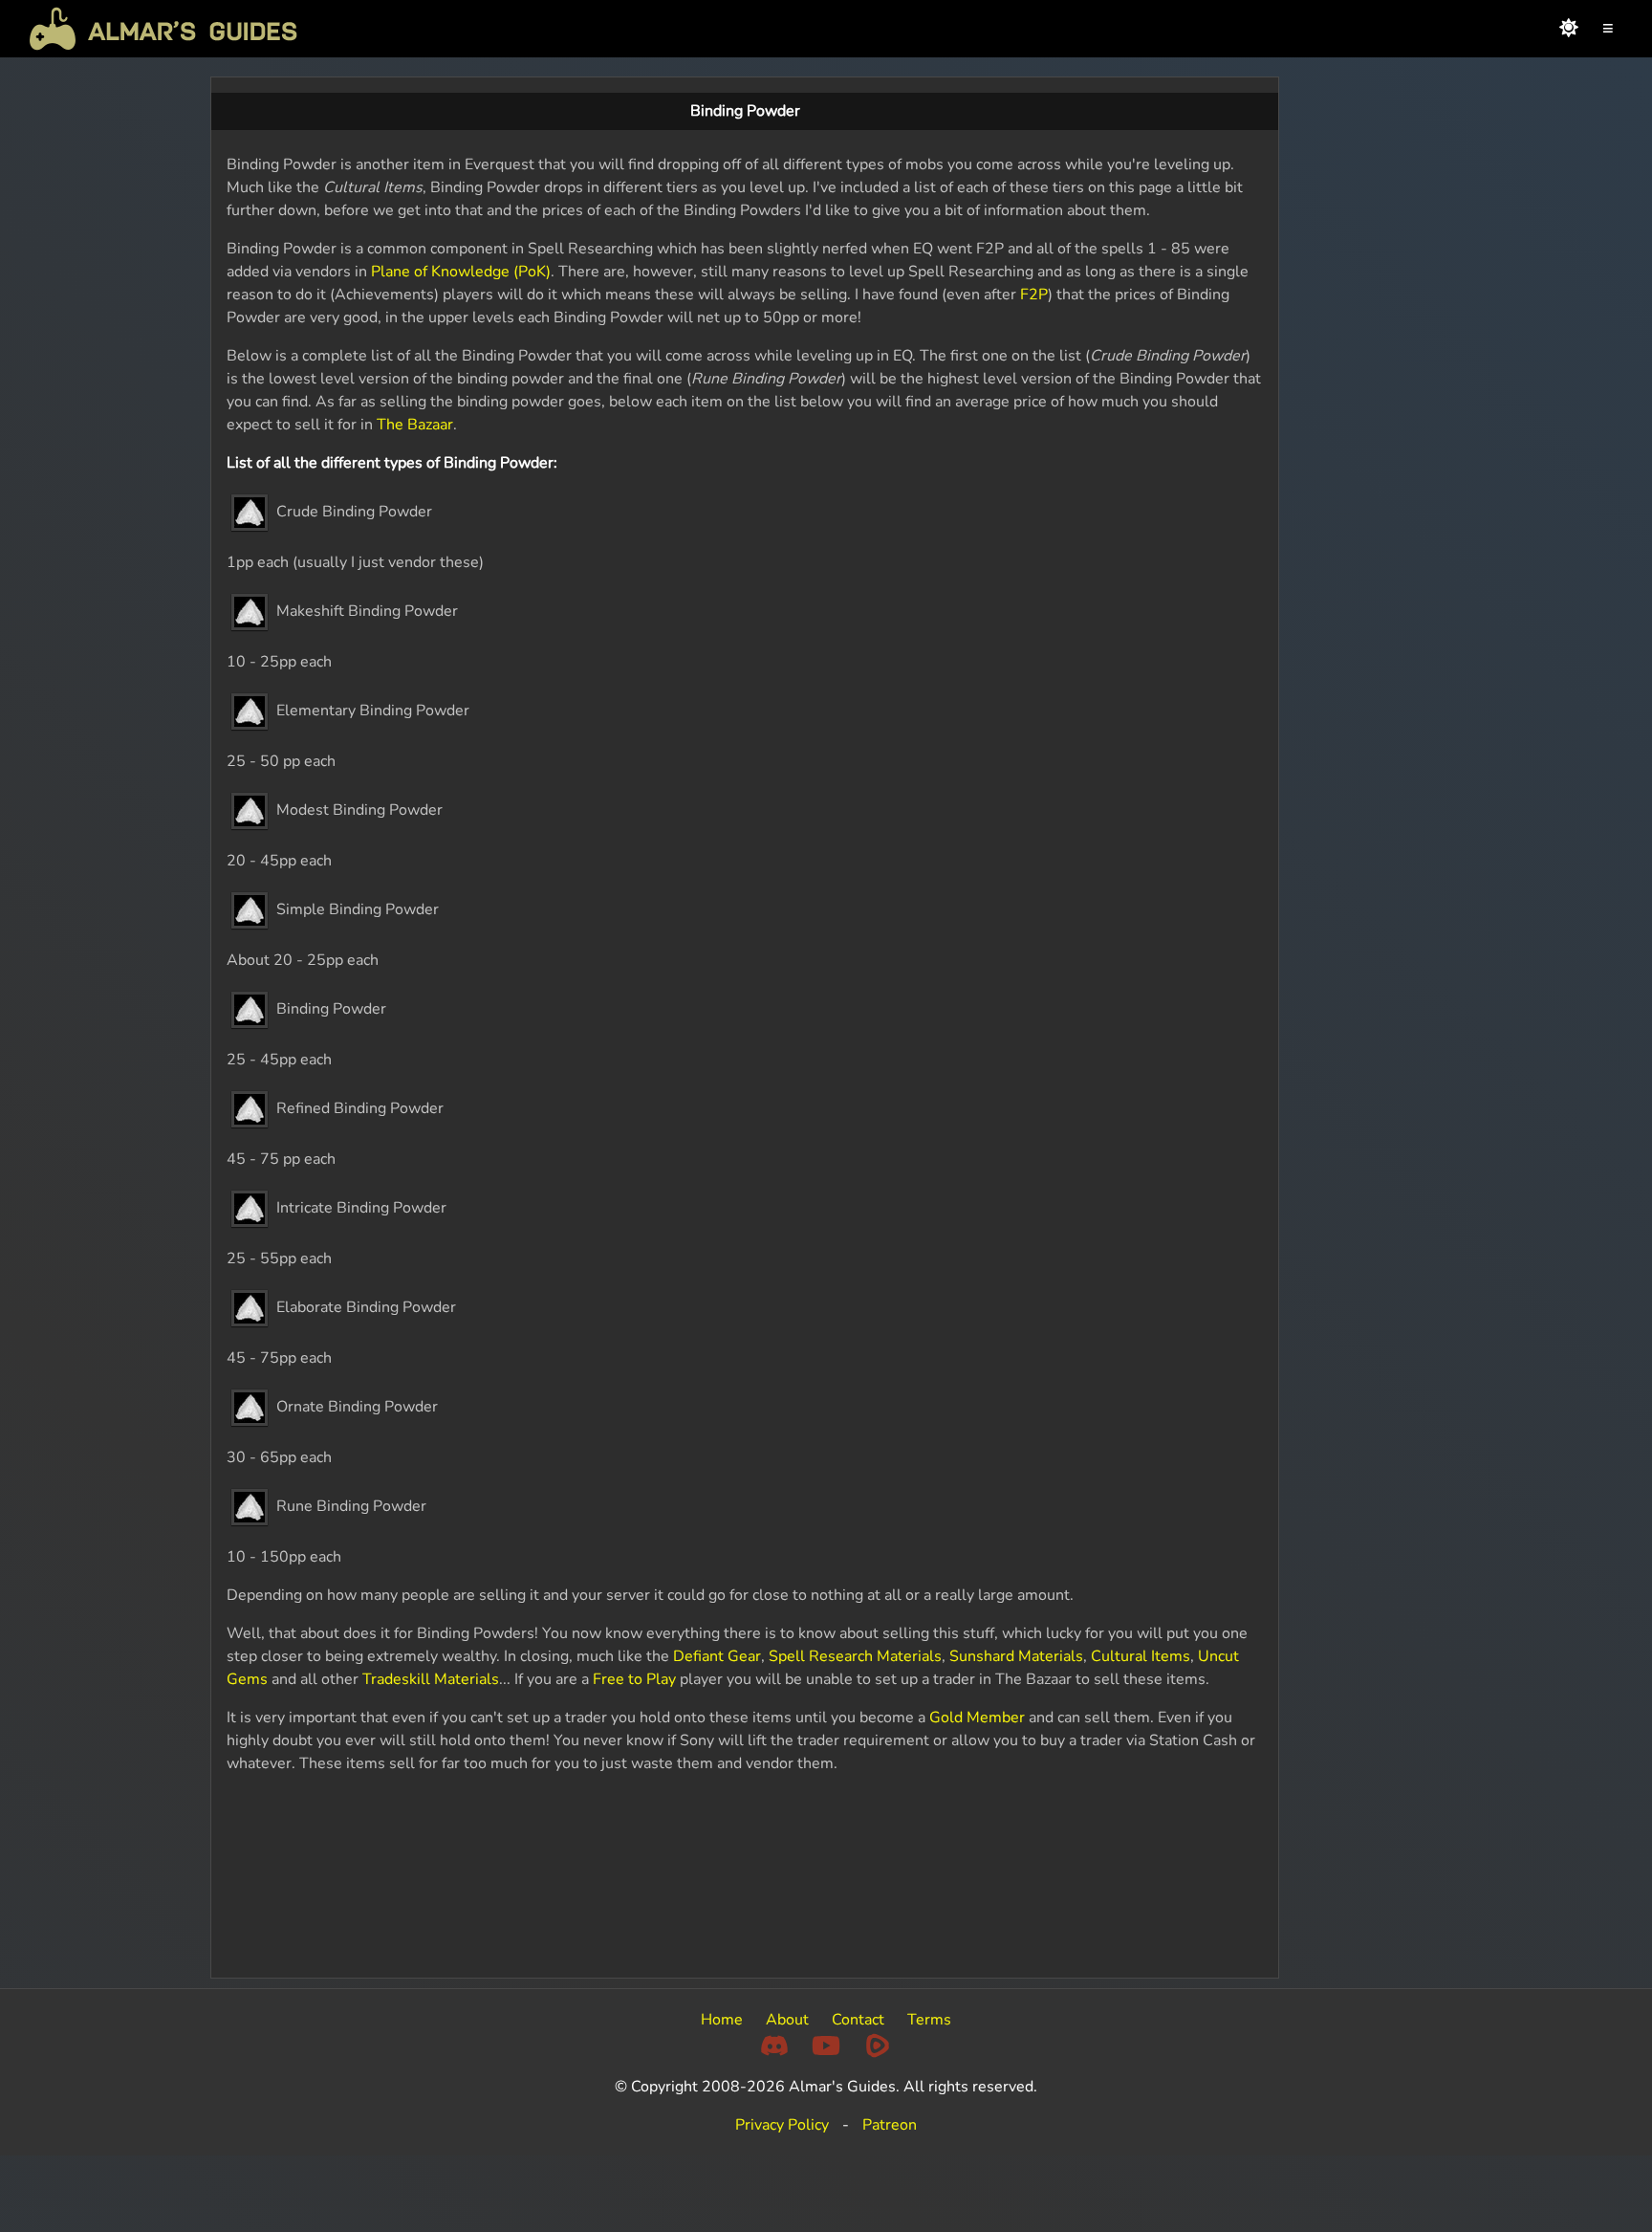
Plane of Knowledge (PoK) (461, 272)
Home (722, 2020)
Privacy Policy (782, 2125)
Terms (929, 2020)
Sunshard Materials (1016, 1656)
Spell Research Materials (855, 1656)
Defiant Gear (717, 1656)
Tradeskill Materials (431, 1679)
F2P (1032, 295)
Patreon (890, 2125)
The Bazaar (415, 425)
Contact (858, 2020)
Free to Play (634, 1679)
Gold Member (977, 1718)
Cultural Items (1141, 1656)
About (787, 2020)
